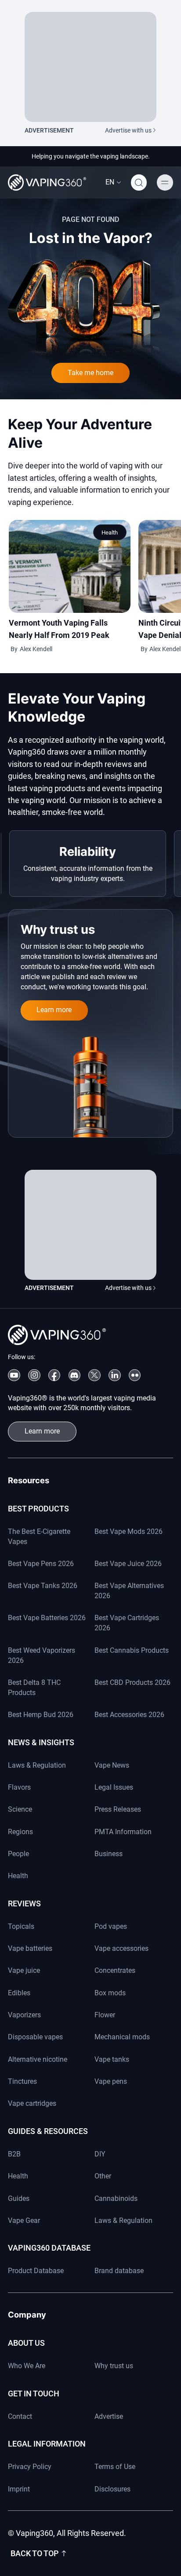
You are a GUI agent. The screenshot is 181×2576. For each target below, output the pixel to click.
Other (103, 2176)
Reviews (24, 1903)
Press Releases (118, 1809)
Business (109, 1854)
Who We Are (27, 2366)
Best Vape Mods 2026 (129, 1531)
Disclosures (112, 2489)
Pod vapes (111, 1926)
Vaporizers (24, 2015)
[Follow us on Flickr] (135, 1375)
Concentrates (115, 1970)
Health (110, 533)
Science (20, 1809)
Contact (20, 2416)
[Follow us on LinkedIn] (114, 1375)
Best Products (38, 1509)
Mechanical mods (122, 2037)
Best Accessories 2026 (129, 1715)
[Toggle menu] (165, 182)
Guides (19, 2198)
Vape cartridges (32, 2103)
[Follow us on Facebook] (54, 1375)
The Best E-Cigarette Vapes (39, 1537)
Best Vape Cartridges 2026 (127, 1623)
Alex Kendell (36, 649)
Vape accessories (121, 1948)
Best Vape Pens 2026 (41, 1564)
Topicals (21, 1926)
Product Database (36, 2271)
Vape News (112, 1765)
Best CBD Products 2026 (132, 1682)
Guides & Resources (48, 2131)
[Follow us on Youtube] (14, 1375)
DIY (100, 2154)
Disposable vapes (35, 2037)
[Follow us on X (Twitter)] (94, 1375)
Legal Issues (114, 1787)
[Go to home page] (47, 182)
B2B (14, 2154)
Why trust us (114, 2366)
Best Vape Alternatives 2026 (129, 1591)
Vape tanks (112, 2059)
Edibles (19, 1993)
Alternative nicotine (38, 2059)
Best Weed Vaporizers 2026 (42, 1655)
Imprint (19, 2489)
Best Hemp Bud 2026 (41, 1715)
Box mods (110, 1993)
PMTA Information (123, 1832)
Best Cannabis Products (132, 1650)
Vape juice (24, 1970)
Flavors (19, 1787)
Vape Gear (24, 2220)
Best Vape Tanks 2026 (43, 1586)
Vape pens (111, 2081)
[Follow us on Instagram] (34, 1375)
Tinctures (22, 2081)
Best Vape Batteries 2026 (47, 1618)
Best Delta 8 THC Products (34, 1688)
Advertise (109, 2416)
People (18, 1854)
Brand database (119, 2271)
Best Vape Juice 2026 (128, 1564)
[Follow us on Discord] (74, 1375)
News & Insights (41, 1742)
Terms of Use (115, 2467)
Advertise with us (128, 130)
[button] (113, 182)
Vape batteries (30, 1948)
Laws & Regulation (37, 1765)
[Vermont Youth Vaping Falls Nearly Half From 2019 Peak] (70, 566)
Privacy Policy (30, 2467)
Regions (20, 1832)
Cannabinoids (116, 2198)
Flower (105, 2015)
